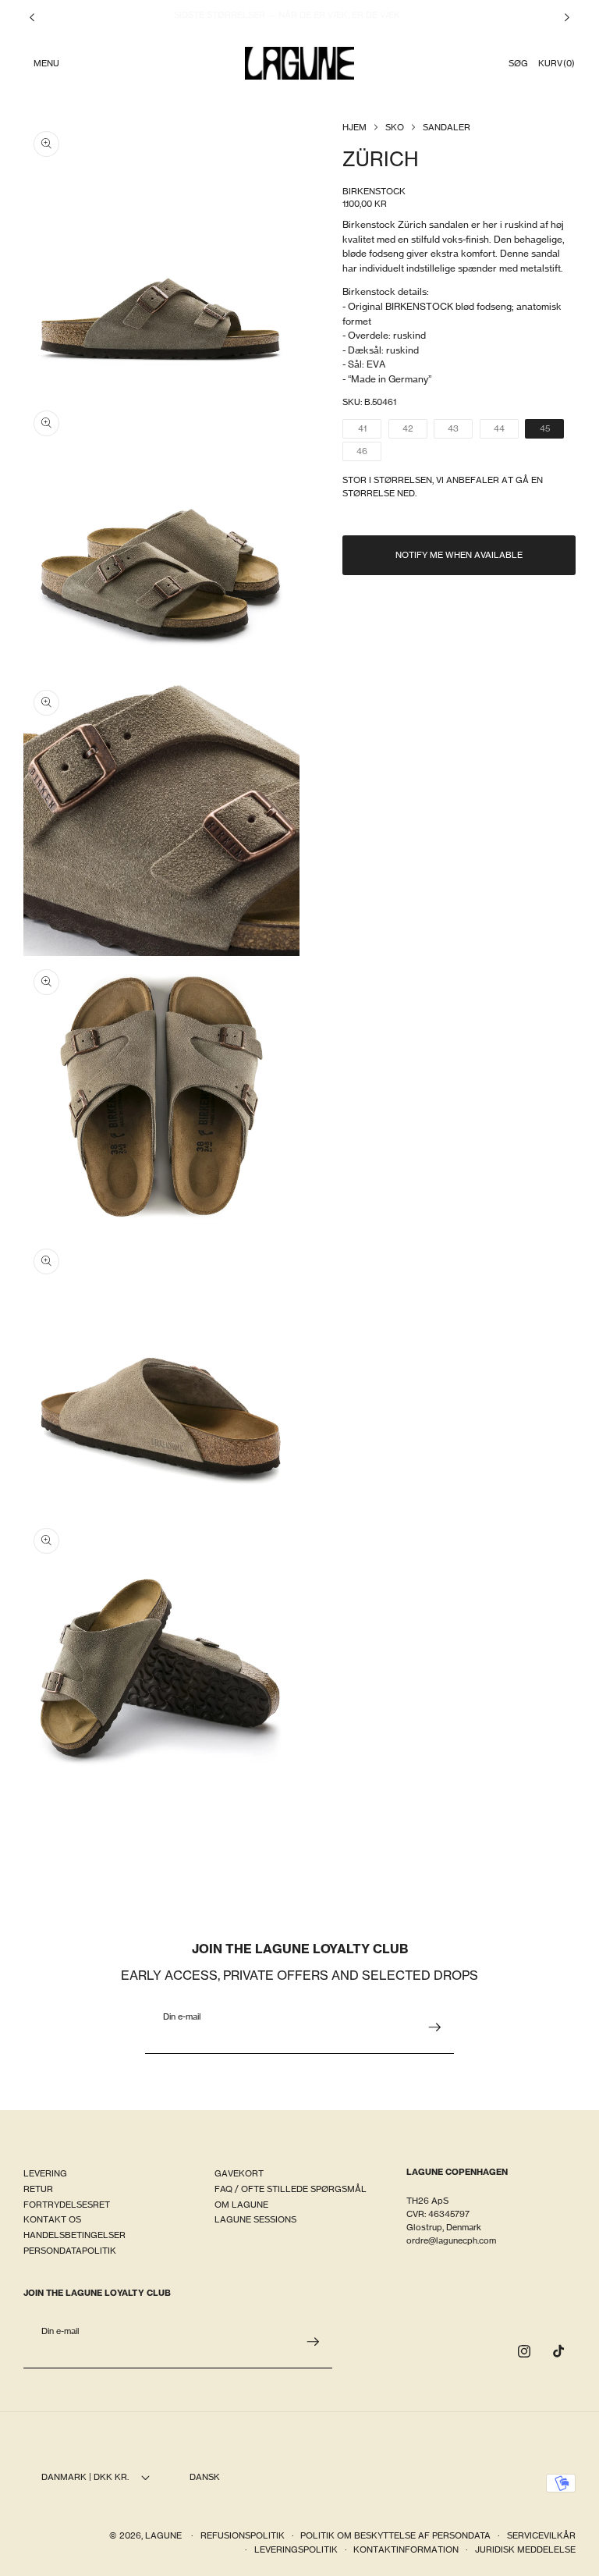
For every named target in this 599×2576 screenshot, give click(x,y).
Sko (395, 127)
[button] (46, 63)
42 (415, 430)
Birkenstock (374, 191)
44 (506, 430)
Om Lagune (241, 2205)
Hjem (354, 127)
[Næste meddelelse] (567, 17)
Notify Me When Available (459, 555)
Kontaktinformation (406, 2549)
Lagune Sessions (255, 2219)
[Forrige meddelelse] (32, 17)
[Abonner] (434, 2027)
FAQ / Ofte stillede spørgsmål (291, 2189)
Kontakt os (52, 2219)
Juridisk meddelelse (525, 2549)
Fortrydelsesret (67, 2205)
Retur (38, 2189)
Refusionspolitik (243, 2535)
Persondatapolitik (70, 2251)
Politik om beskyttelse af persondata (395, 2535)
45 (552, 430)
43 (460, 430)
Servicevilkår (541, 2535)
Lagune (165, 2535)
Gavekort (239, 2173)
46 (369, 453)
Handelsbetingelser (74, 2235)
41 (370, 430)
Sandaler (447, 127)
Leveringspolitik (296, 2549)
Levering (45, 2173)
